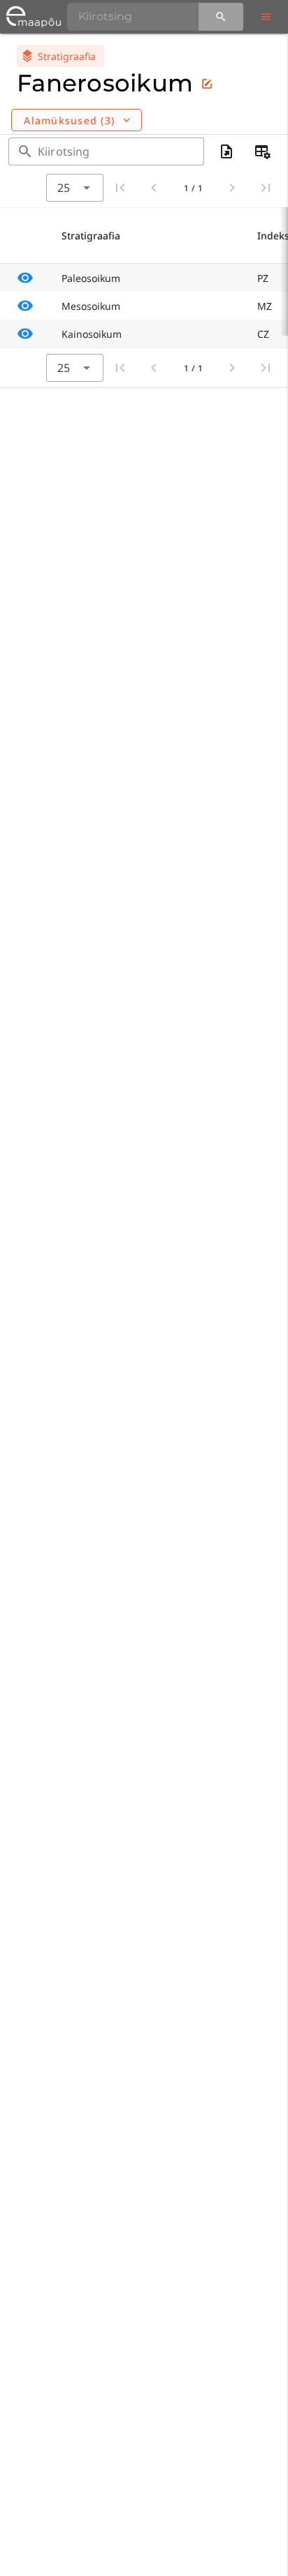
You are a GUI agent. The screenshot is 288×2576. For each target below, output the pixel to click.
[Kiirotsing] (221, 17)
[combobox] (75, 188)
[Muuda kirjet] (207, 84)
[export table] (226, 151)
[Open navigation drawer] (266, 17)
